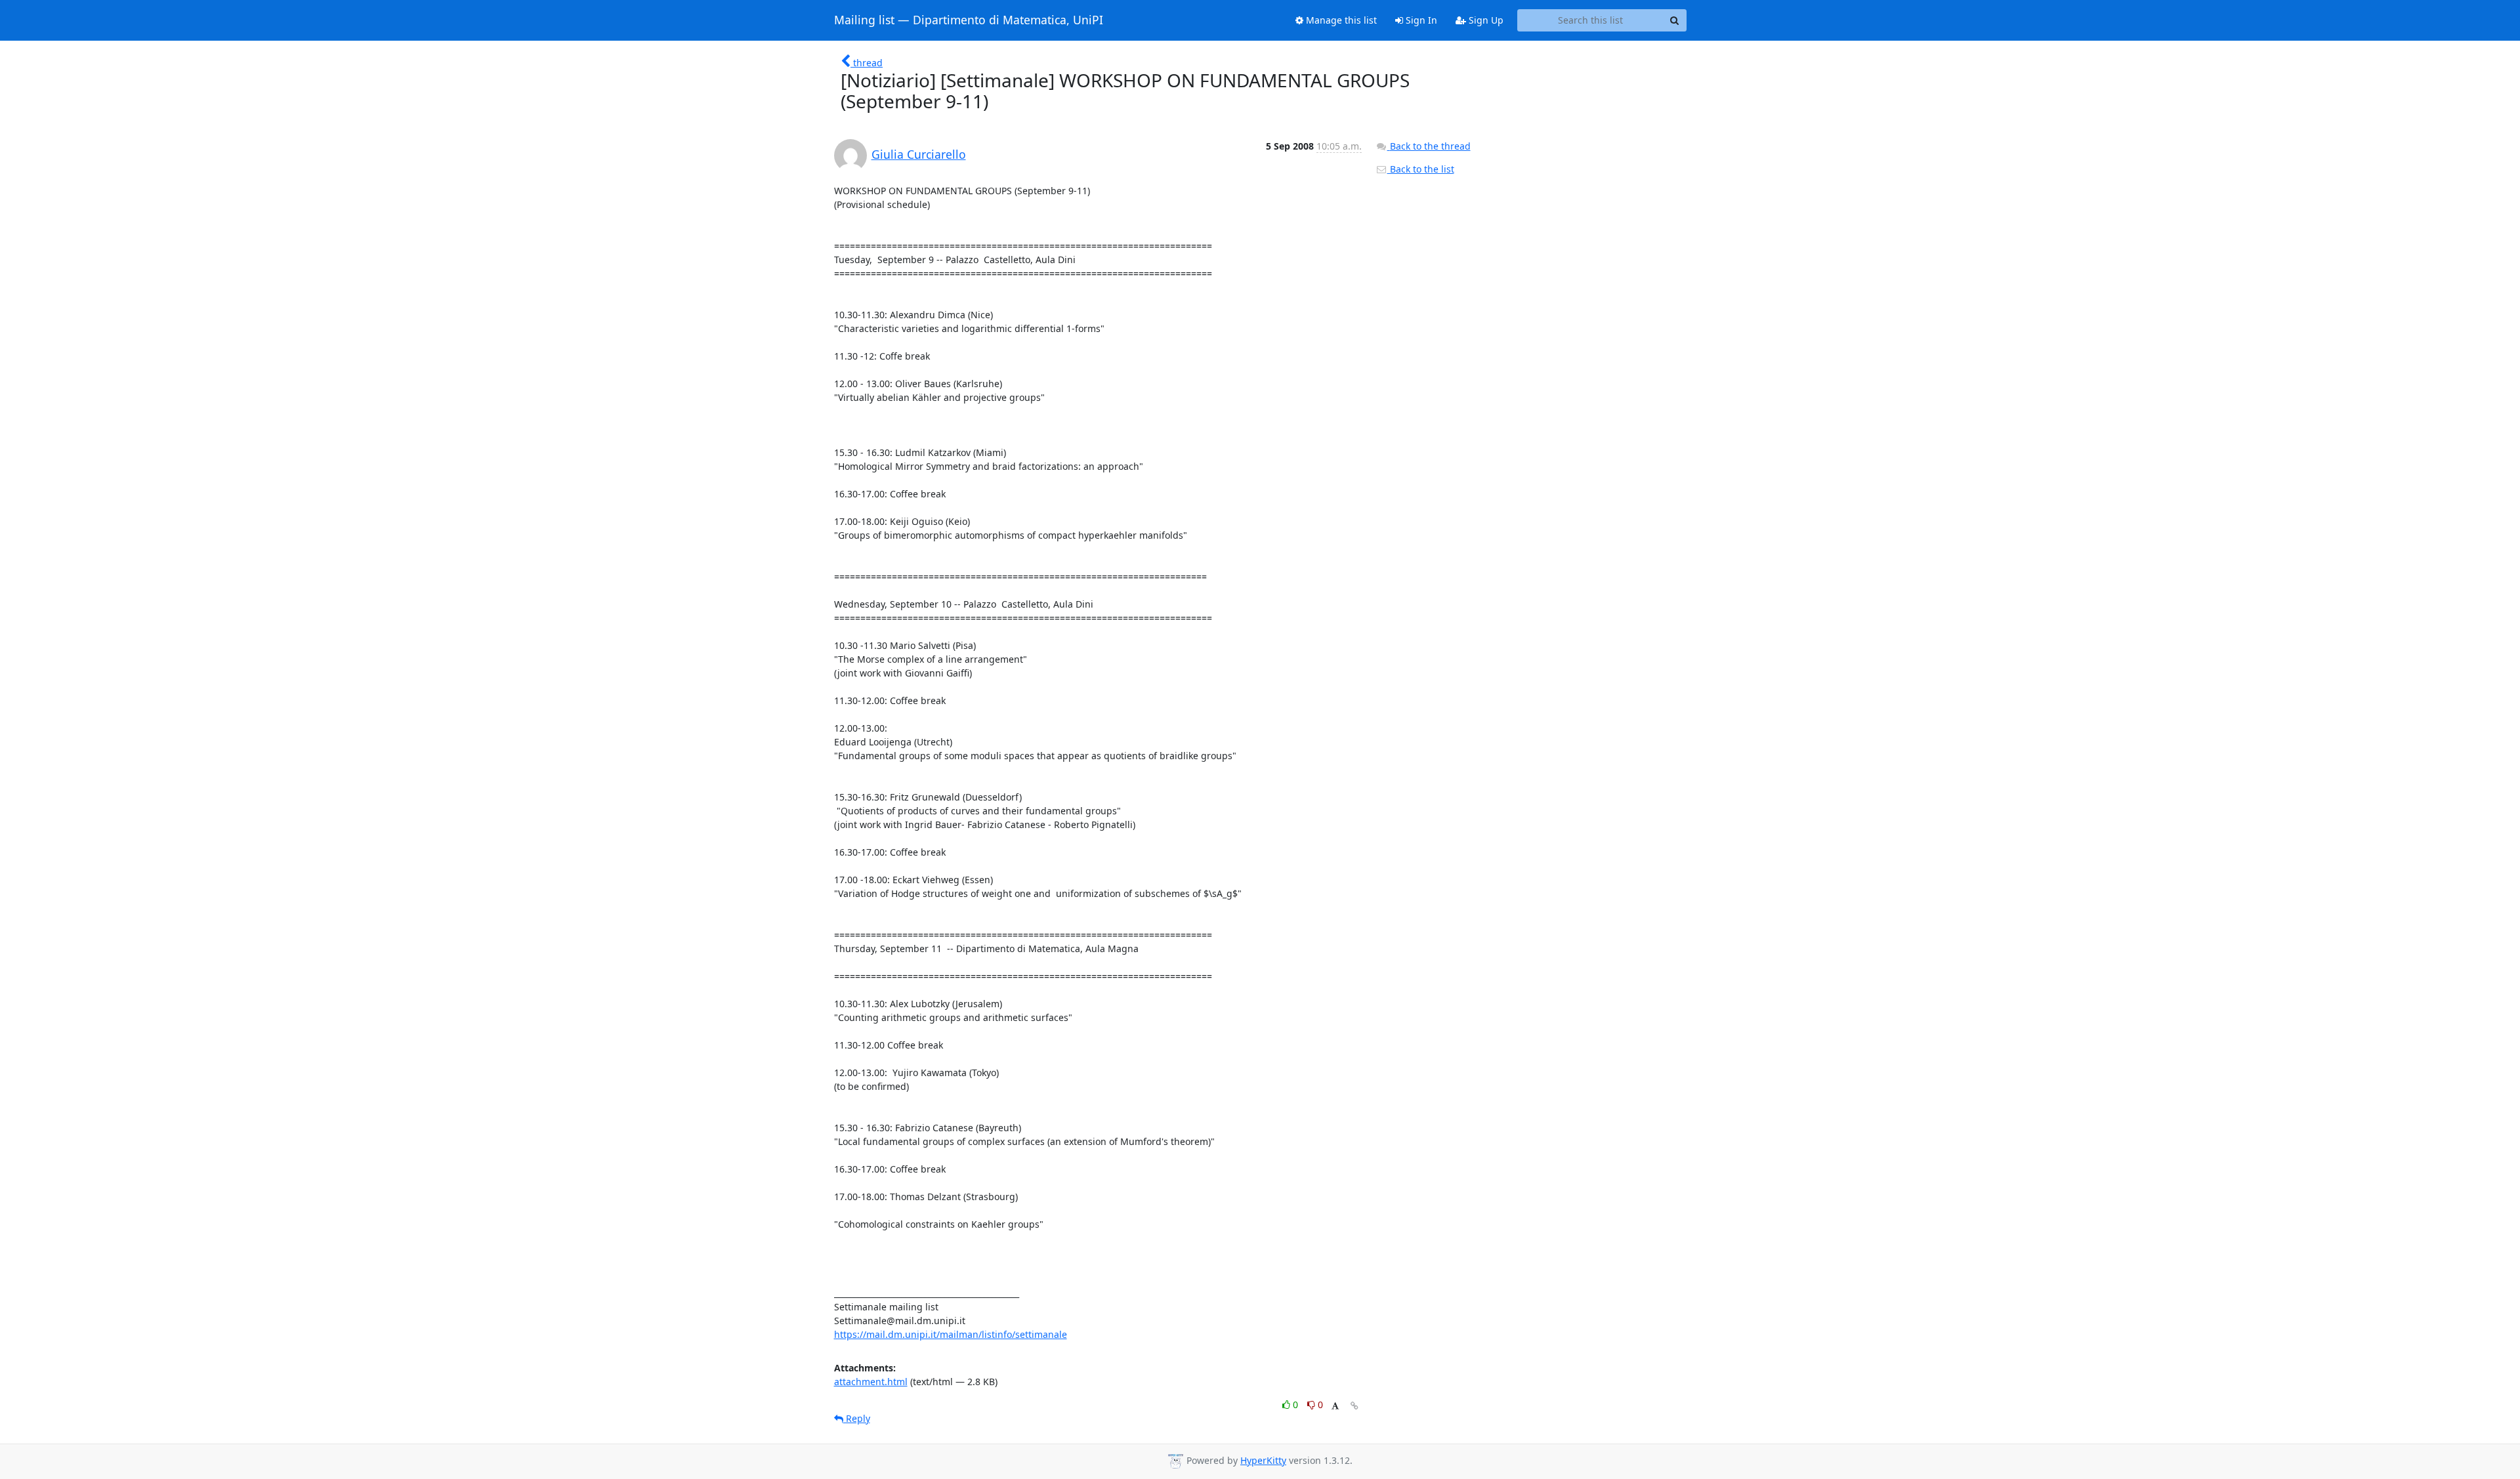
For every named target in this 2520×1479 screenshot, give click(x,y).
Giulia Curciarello (919, 154)
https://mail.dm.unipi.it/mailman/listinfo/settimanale (951, 1334)
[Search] (1675, 20)
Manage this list (1340, 20)
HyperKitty (1263, 1460)
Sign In (1420, 20)
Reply (857, 1418)
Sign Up (1485, 20)
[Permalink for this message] (1354, 1406)
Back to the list (1421, 169)
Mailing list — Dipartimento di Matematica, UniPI (969, 20)
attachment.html (871, 1382)
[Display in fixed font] (1335, 1406)
